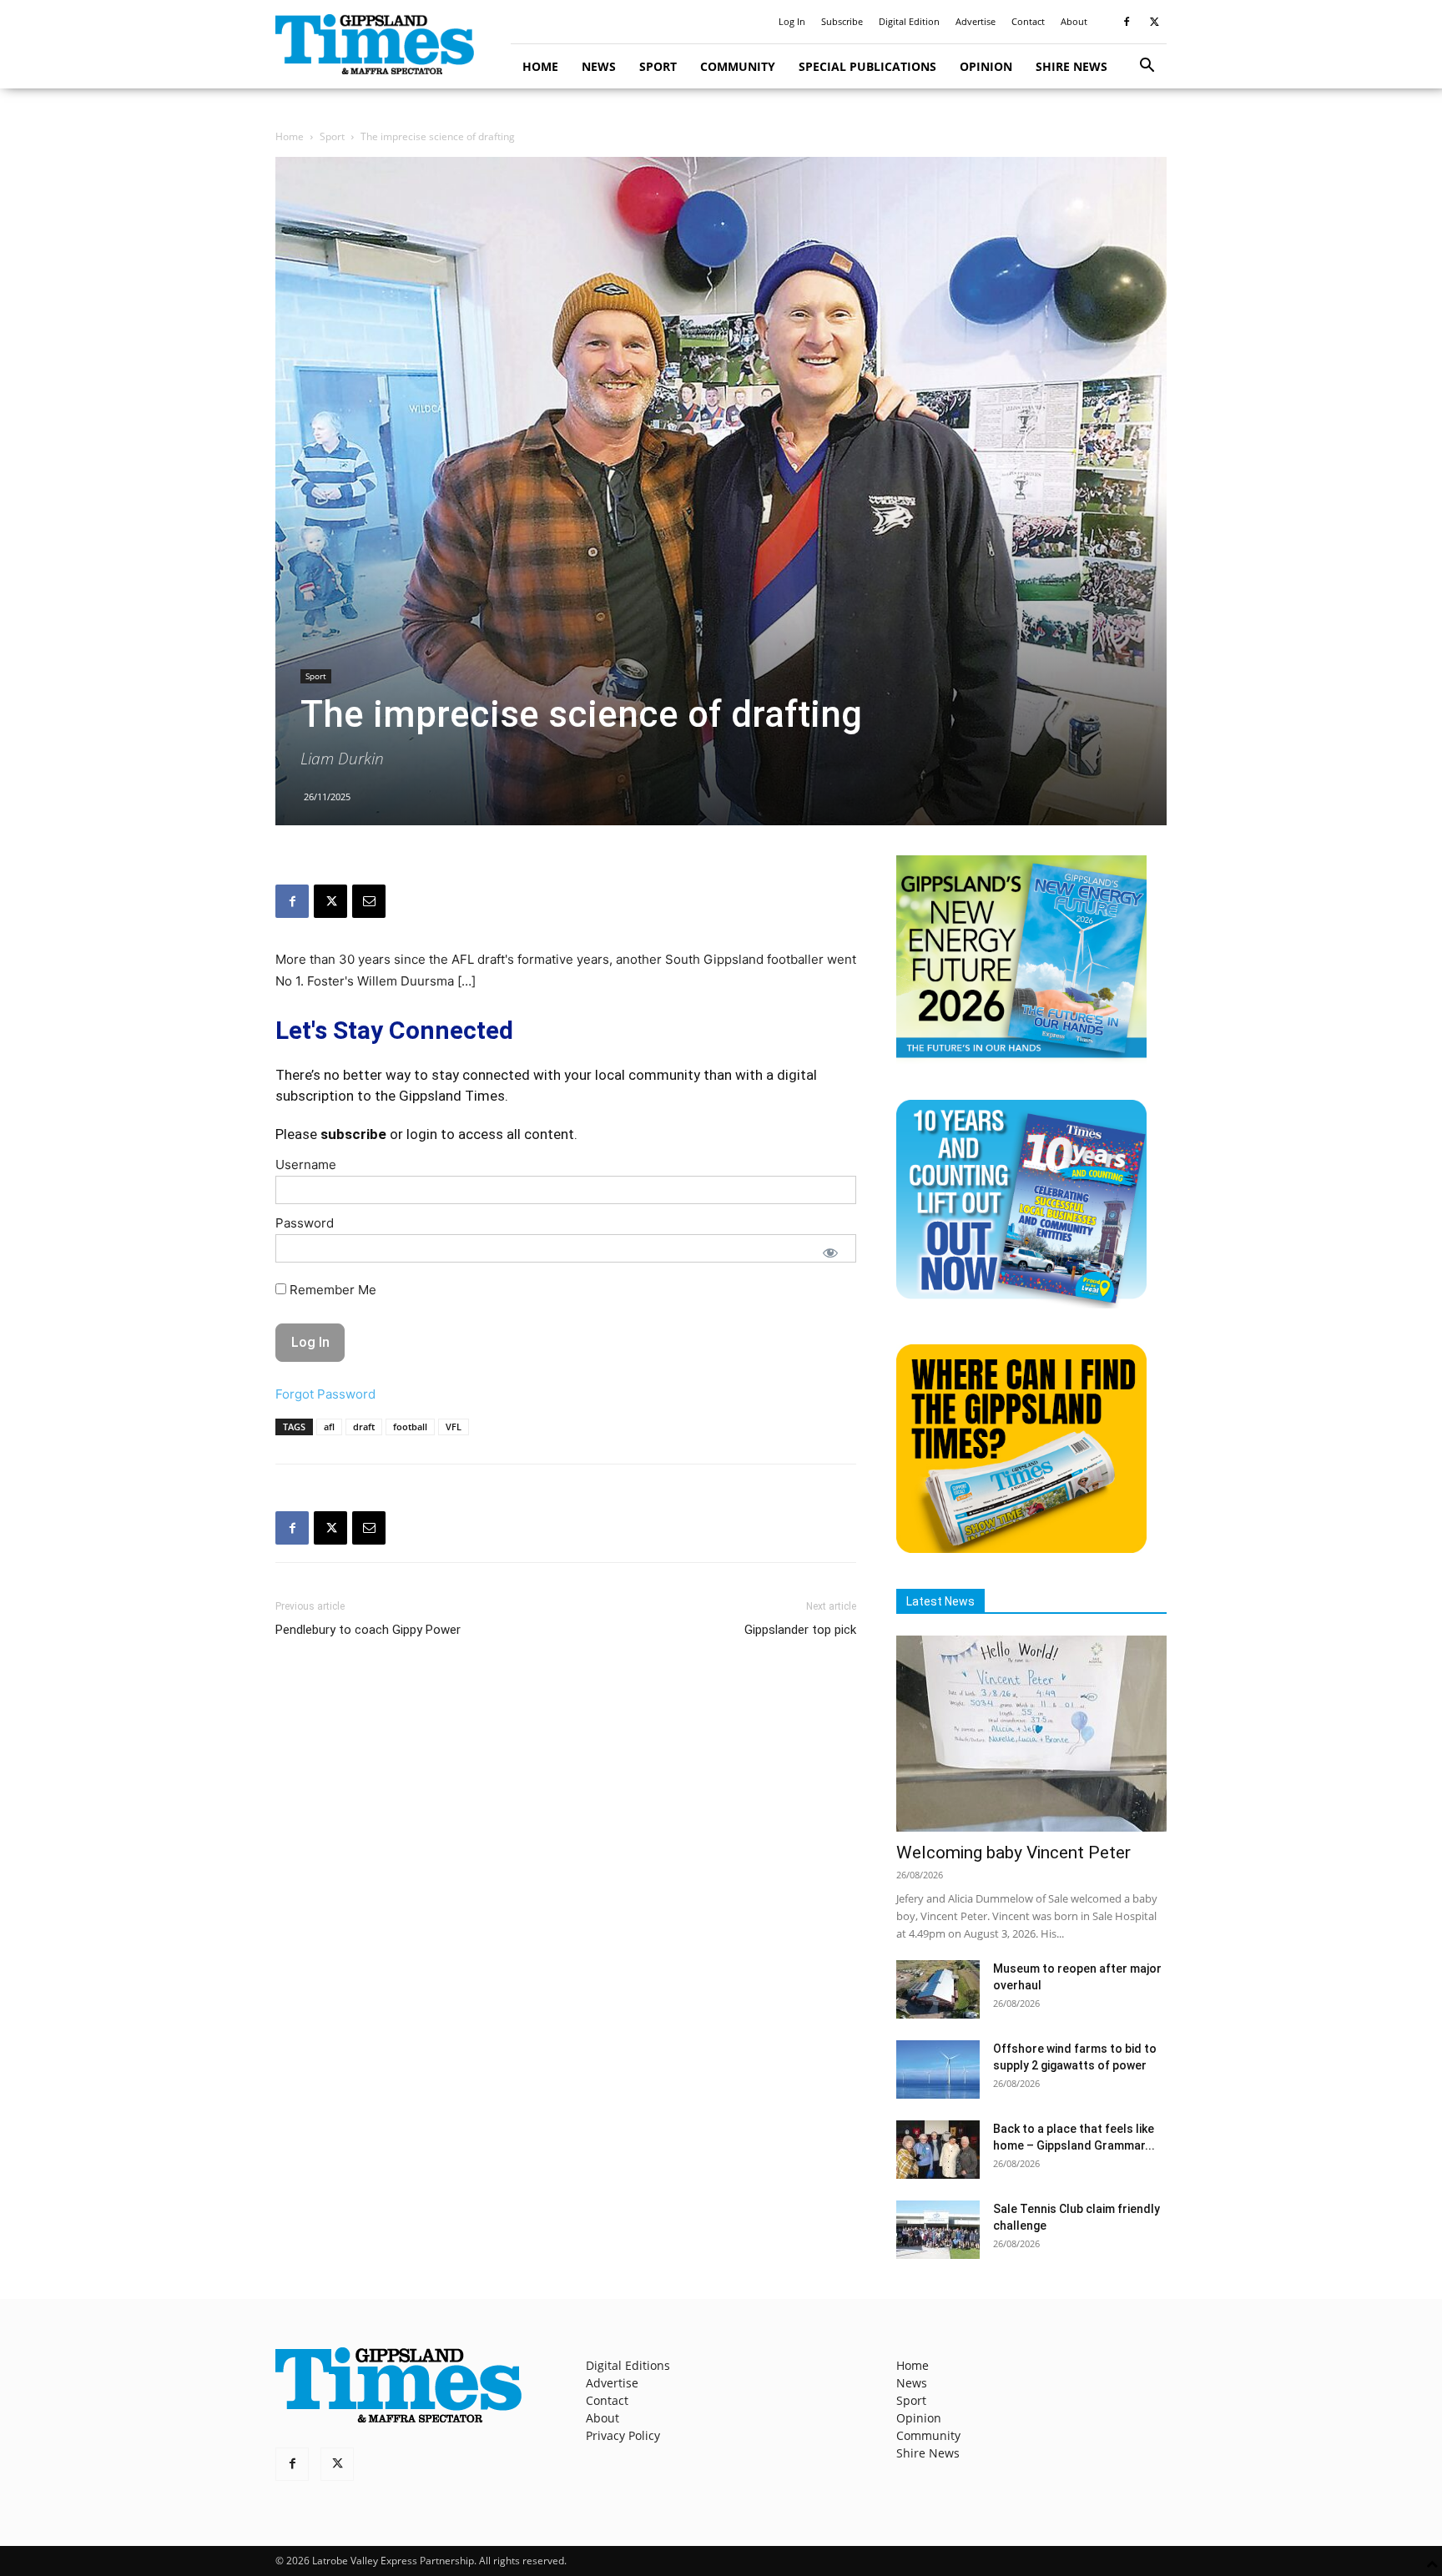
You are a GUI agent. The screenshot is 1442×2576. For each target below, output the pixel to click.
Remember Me (331, 1290)
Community (738, 66)
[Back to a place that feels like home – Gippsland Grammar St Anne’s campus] (938, 2150)
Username (306, 1164)
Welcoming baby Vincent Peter (1013, 1853)
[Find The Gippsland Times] (1021, 1548)
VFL (454, 1427)
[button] (1147, 67)
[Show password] (830, 1253)
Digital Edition (909, 21)
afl (329, 1427)
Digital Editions (628, 2365)
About (1074, 21)
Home (540, 66)
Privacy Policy (623, 2435)
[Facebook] (1127, 22)
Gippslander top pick (800, 1630)
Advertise (976, 21)
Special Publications (867, 66)
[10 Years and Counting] (1021, 1304)
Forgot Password (325, 1394)
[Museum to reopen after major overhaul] (938, 1989)
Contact (1028, 21)
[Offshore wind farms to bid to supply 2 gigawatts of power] (938, 2069)
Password (305, 1223)
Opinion (986, 66)
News (599, 66)
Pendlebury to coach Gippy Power (368, 1630)
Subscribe (842, 21)
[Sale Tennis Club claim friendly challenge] (938, 2230)
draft (364, 1427)
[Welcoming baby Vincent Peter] (1031, 1734)
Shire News (1071, 66)
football (410, 1427)
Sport (658, 66)
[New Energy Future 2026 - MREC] (1021, 1059)
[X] (1154, 22)
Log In (792, 21)
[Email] (369, 901)
